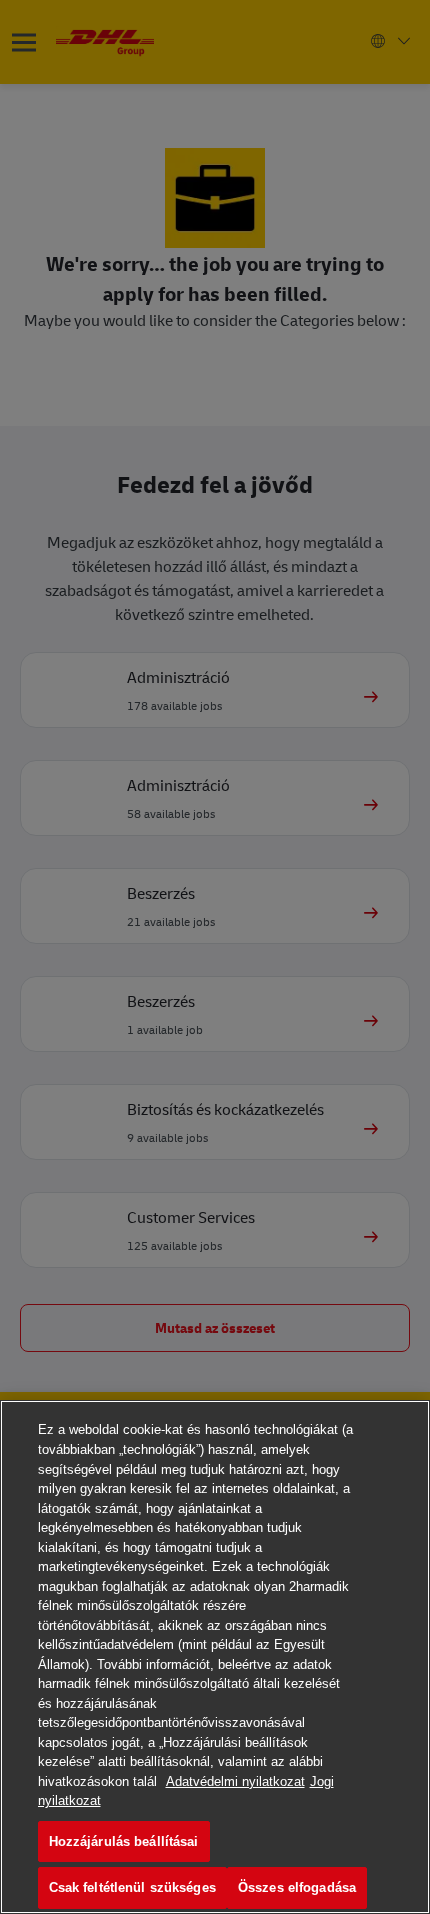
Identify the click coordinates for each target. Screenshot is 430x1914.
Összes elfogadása (297, 1887)
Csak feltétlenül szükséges (132, 1887)
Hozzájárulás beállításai (124, 1841)
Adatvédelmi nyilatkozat (235, 1781)
